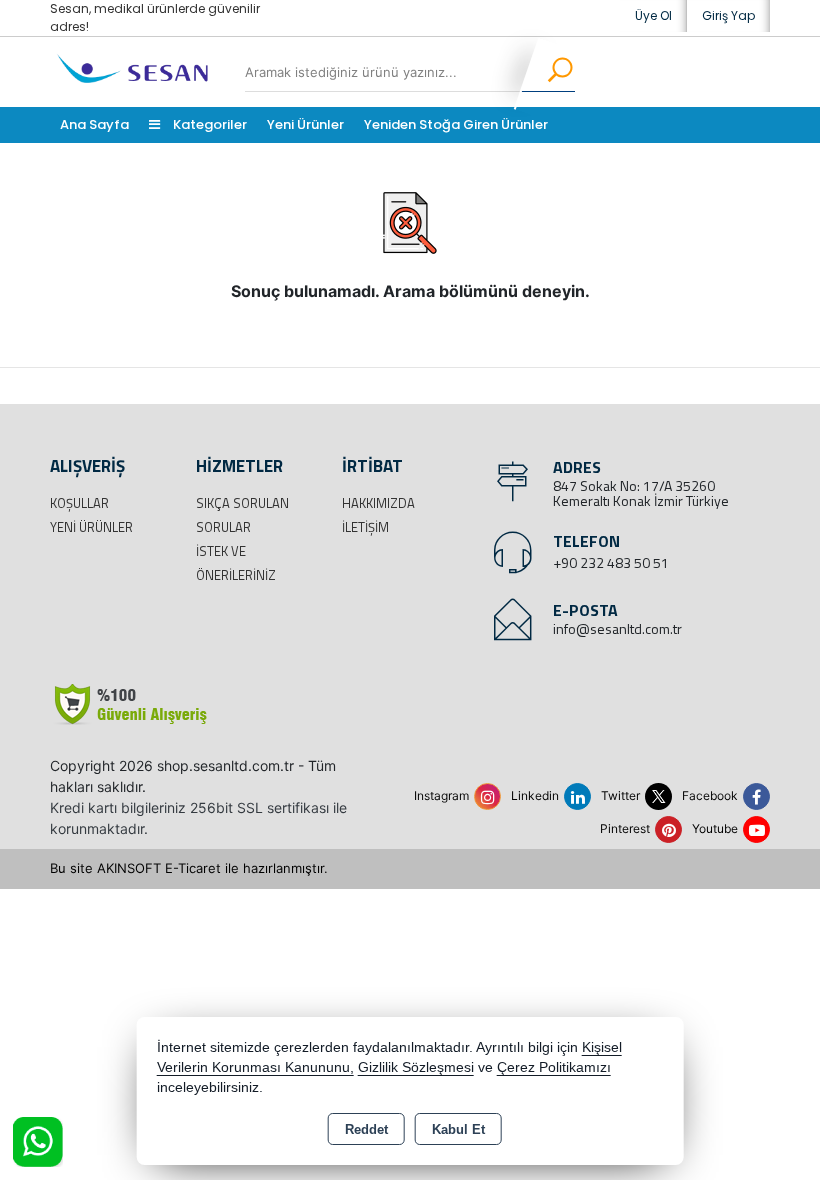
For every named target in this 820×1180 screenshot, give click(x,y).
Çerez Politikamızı (554, 1067)
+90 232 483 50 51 (611, 562)
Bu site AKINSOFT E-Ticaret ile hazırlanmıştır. (189, 868)
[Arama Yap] (547, 72)
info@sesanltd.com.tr (617, 628)
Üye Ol (653, 15)
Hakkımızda (378, 503)
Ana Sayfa (94, 124)
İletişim (365, 527)
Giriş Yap (728, 15)
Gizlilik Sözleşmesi (416, 1067)
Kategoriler (208, 124)
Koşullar (79, 503)
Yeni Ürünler (91, 527)
